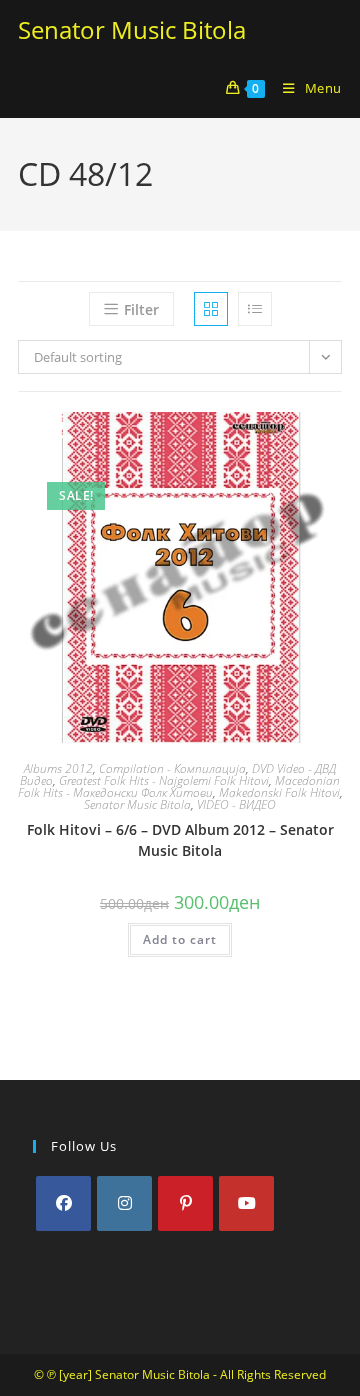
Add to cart (180, 939)
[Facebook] (63, 1203)
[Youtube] (246, 1203)
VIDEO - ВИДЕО (236, 804)
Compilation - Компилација (172, 768)
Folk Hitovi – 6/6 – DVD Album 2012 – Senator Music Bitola (180, 840)
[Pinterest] (185, 1203)
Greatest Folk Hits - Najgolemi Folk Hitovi (164, 780)
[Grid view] (211, 309)
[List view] (255, 309)
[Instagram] (124, 1203)
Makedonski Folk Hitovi (279, 792)
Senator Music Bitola (132, 29)
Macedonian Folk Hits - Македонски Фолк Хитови (179, 786)
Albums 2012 (58, 768)
